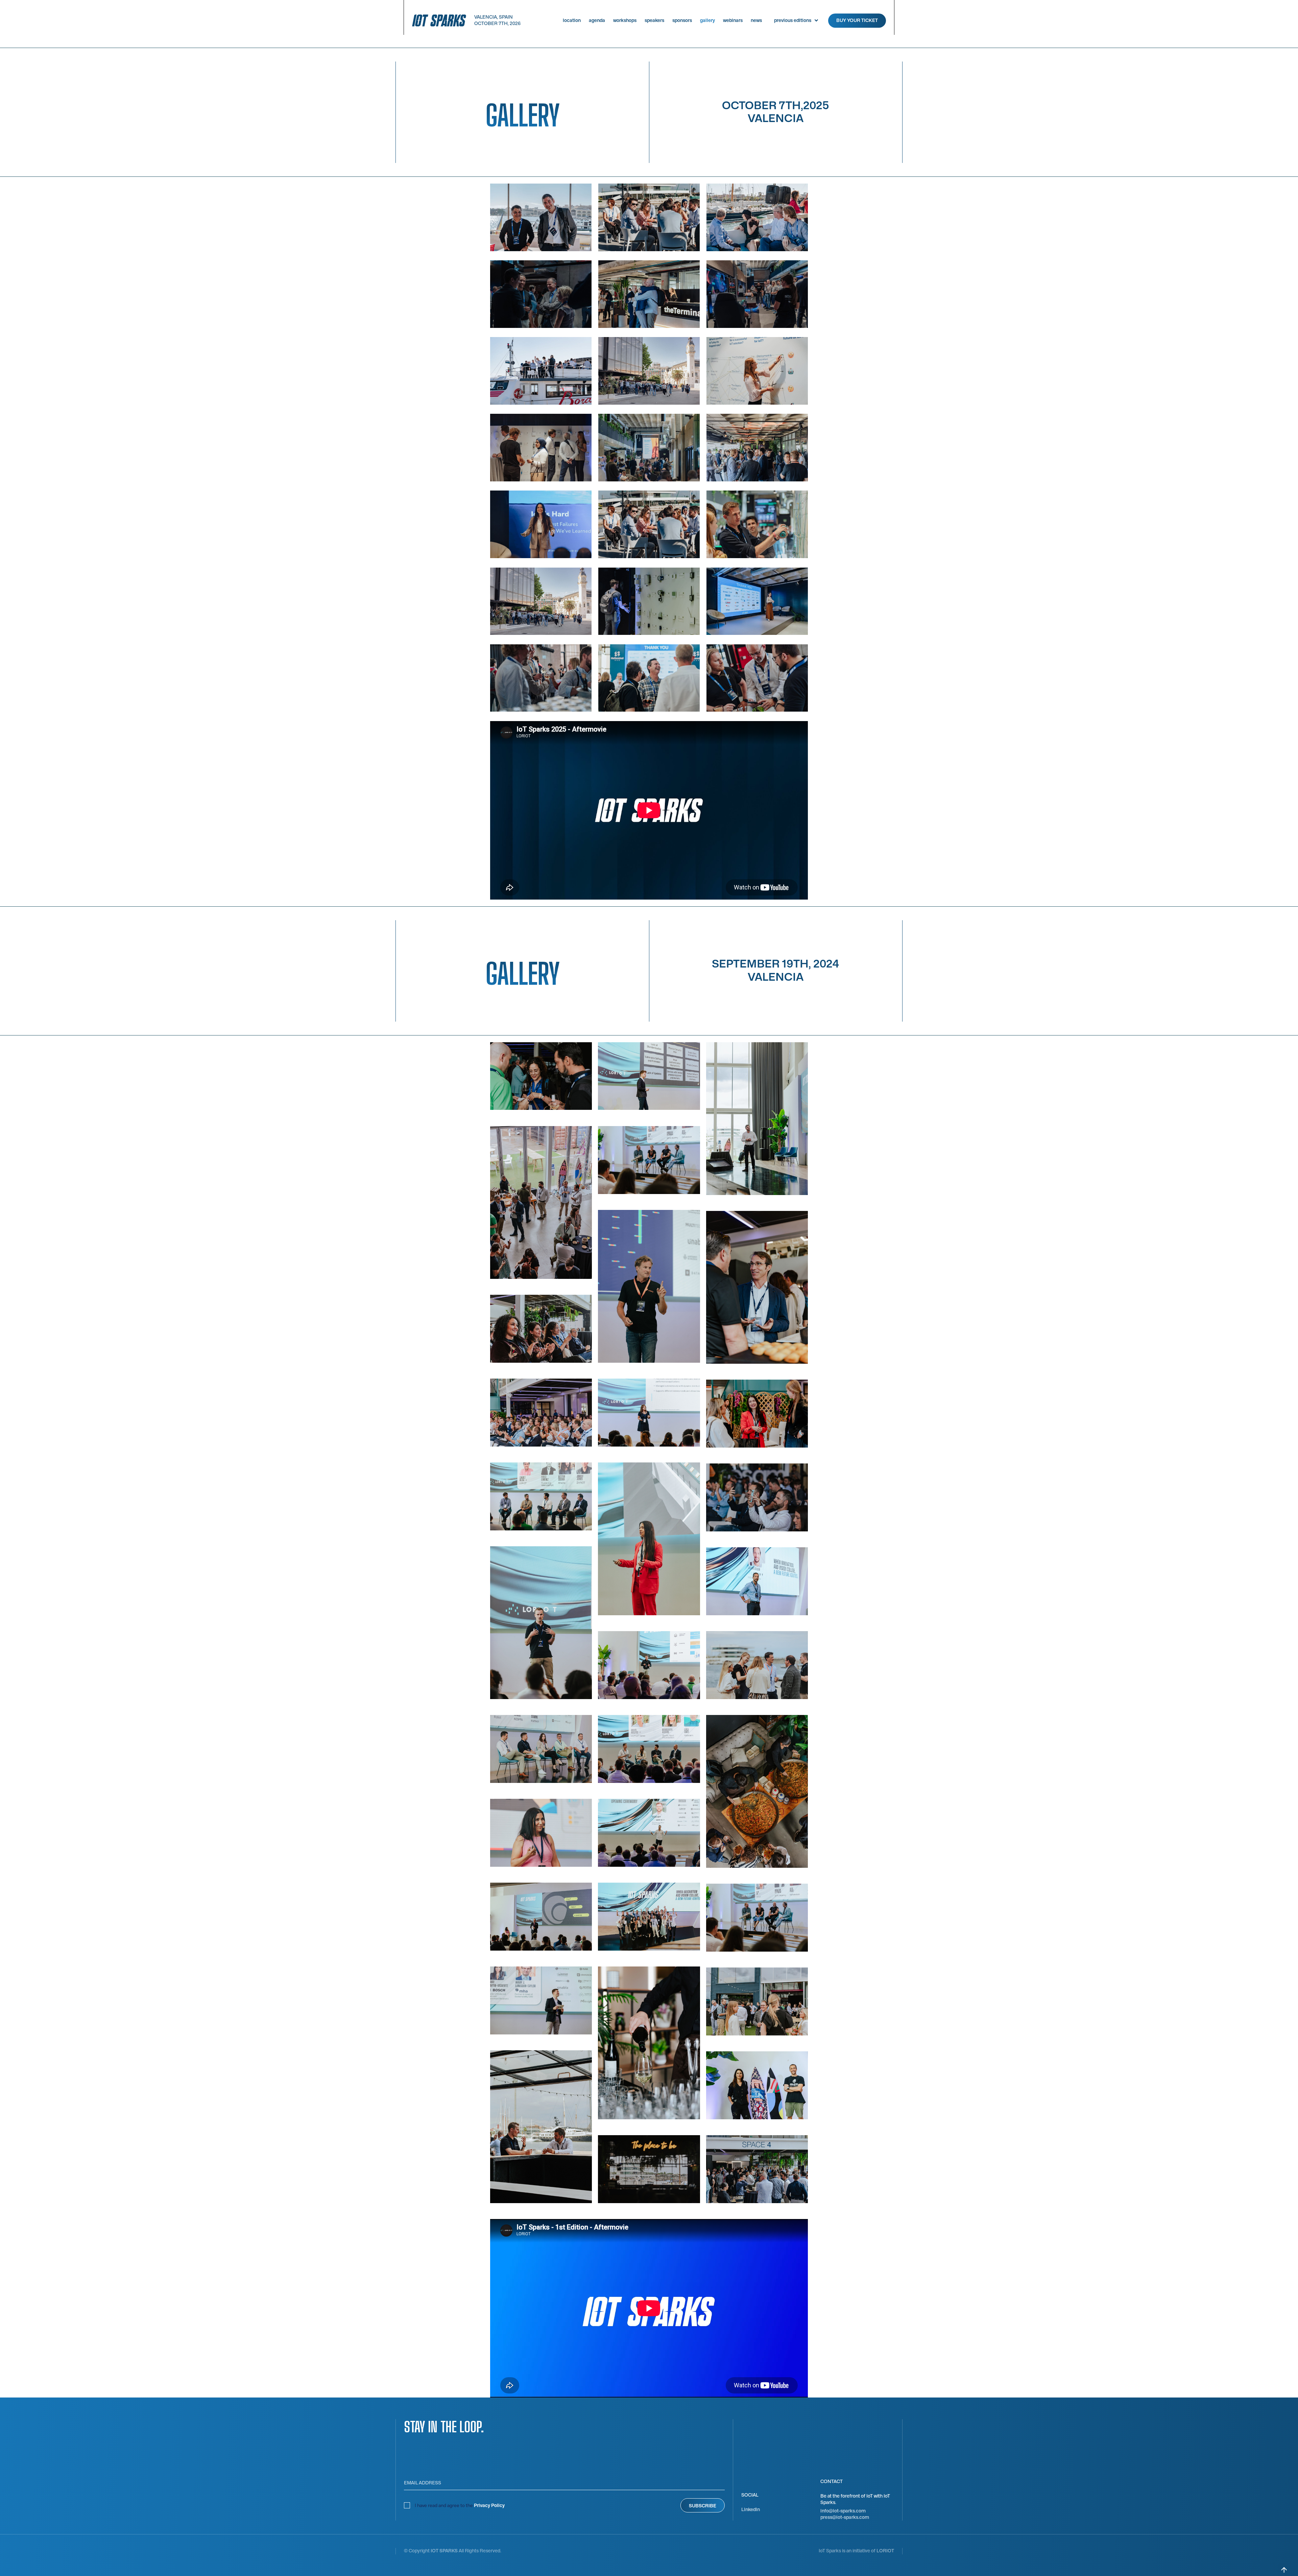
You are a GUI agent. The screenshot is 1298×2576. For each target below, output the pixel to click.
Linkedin (751, 2510)
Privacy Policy (489, 2506)
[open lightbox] (541, 217)
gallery (707, 20)
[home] (439, 20)
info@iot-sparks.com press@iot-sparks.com (845, 2514)
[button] (795, 20)
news (756, 20)
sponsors (682, 20)
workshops (625, 20)
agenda (597, 20)
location (572, 20)
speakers (654, 20)
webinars (733, 20)
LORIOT (885, 2551)
